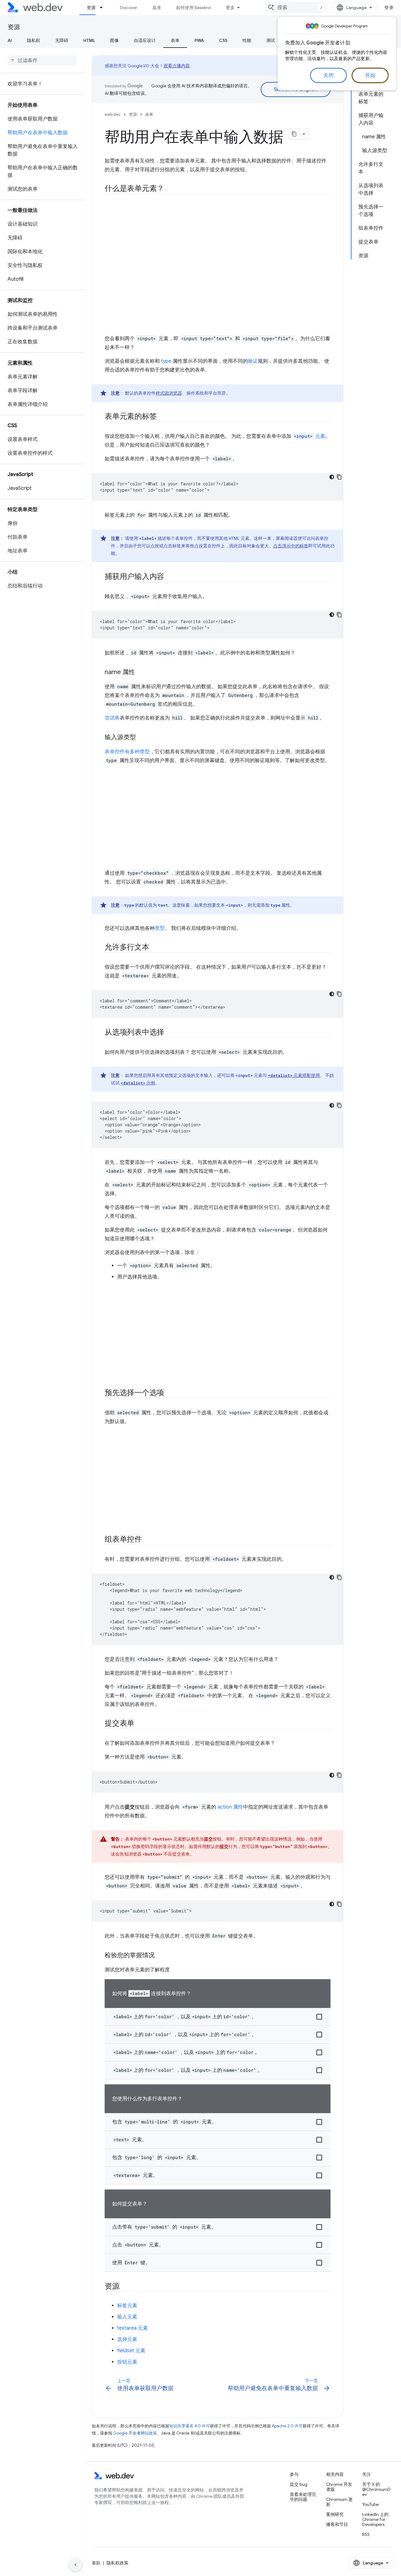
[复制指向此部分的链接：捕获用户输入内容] (170, 577)
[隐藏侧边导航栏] (76, 2565)
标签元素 (127, 2306)
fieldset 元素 (131, 2351)
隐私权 (34, 40)
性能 (247, 40)
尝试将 (112, 718)
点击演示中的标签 (291, 546)
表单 (175, 40)
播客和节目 (337, 2524)
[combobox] (296, 8)
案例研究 (335, 2514)
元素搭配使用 (294, 1075)
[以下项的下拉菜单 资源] (104, 8)
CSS (223, 40)
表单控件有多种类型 (127, 752)
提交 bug (299, 2484)
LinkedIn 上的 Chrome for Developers (375, 2519)
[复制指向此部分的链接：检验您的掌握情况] (160, 1956)
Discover (129, 8)
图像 (114, 40)
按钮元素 (127, 2362)
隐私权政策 (117, 2563)
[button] (218, 2017)
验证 (253, 361)
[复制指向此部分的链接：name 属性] (141, 673)
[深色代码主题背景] (332, 477)
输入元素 (127, 2317)
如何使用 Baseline (193, 8)
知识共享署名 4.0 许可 (190, 2426)
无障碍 (62, 40)
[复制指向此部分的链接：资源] (125, 2287)
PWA (199, 40)
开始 (370, 75)
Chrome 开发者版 (339, 2487)
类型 (160, 928)
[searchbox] (42, 60)
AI (10, 40)
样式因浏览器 (169, 393)
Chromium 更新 (339, 2502)
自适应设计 (145, 40)
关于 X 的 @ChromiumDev (376, 2489)
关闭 (328, 75)
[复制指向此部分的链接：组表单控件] (148, 1540)
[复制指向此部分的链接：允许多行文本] (155, 948)
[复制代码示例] (339, 477)
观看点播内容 (177, 66)
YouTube (370, 2504)
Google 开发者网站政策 (135, 2433)
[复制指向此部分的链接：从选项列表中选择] (170, 1033)
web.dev (113, 114)
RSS (366, 2534)
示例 (138, 1083)
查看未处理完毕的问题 (303, 2497)
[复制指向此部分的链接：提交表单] (140, 1724)
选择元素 (127, 2339)
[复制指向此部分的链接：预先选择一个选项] (170, 1393)
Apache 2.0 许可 (287, 2426)
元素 (310, 436)
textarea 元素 (133, 2328)
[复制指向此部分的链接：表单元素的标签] (162, 417)
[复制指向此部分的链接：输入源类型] (142, 738)
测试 (271, 40)
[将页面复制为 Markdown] (294, 134)
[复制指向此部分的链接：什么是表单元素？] (170, 189)
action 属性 (230, 1807)
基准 (157, 8)
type (166, 361)
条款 (96, 2563)
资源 (91, 8)
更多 (230, 8)
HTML (89, 40)
